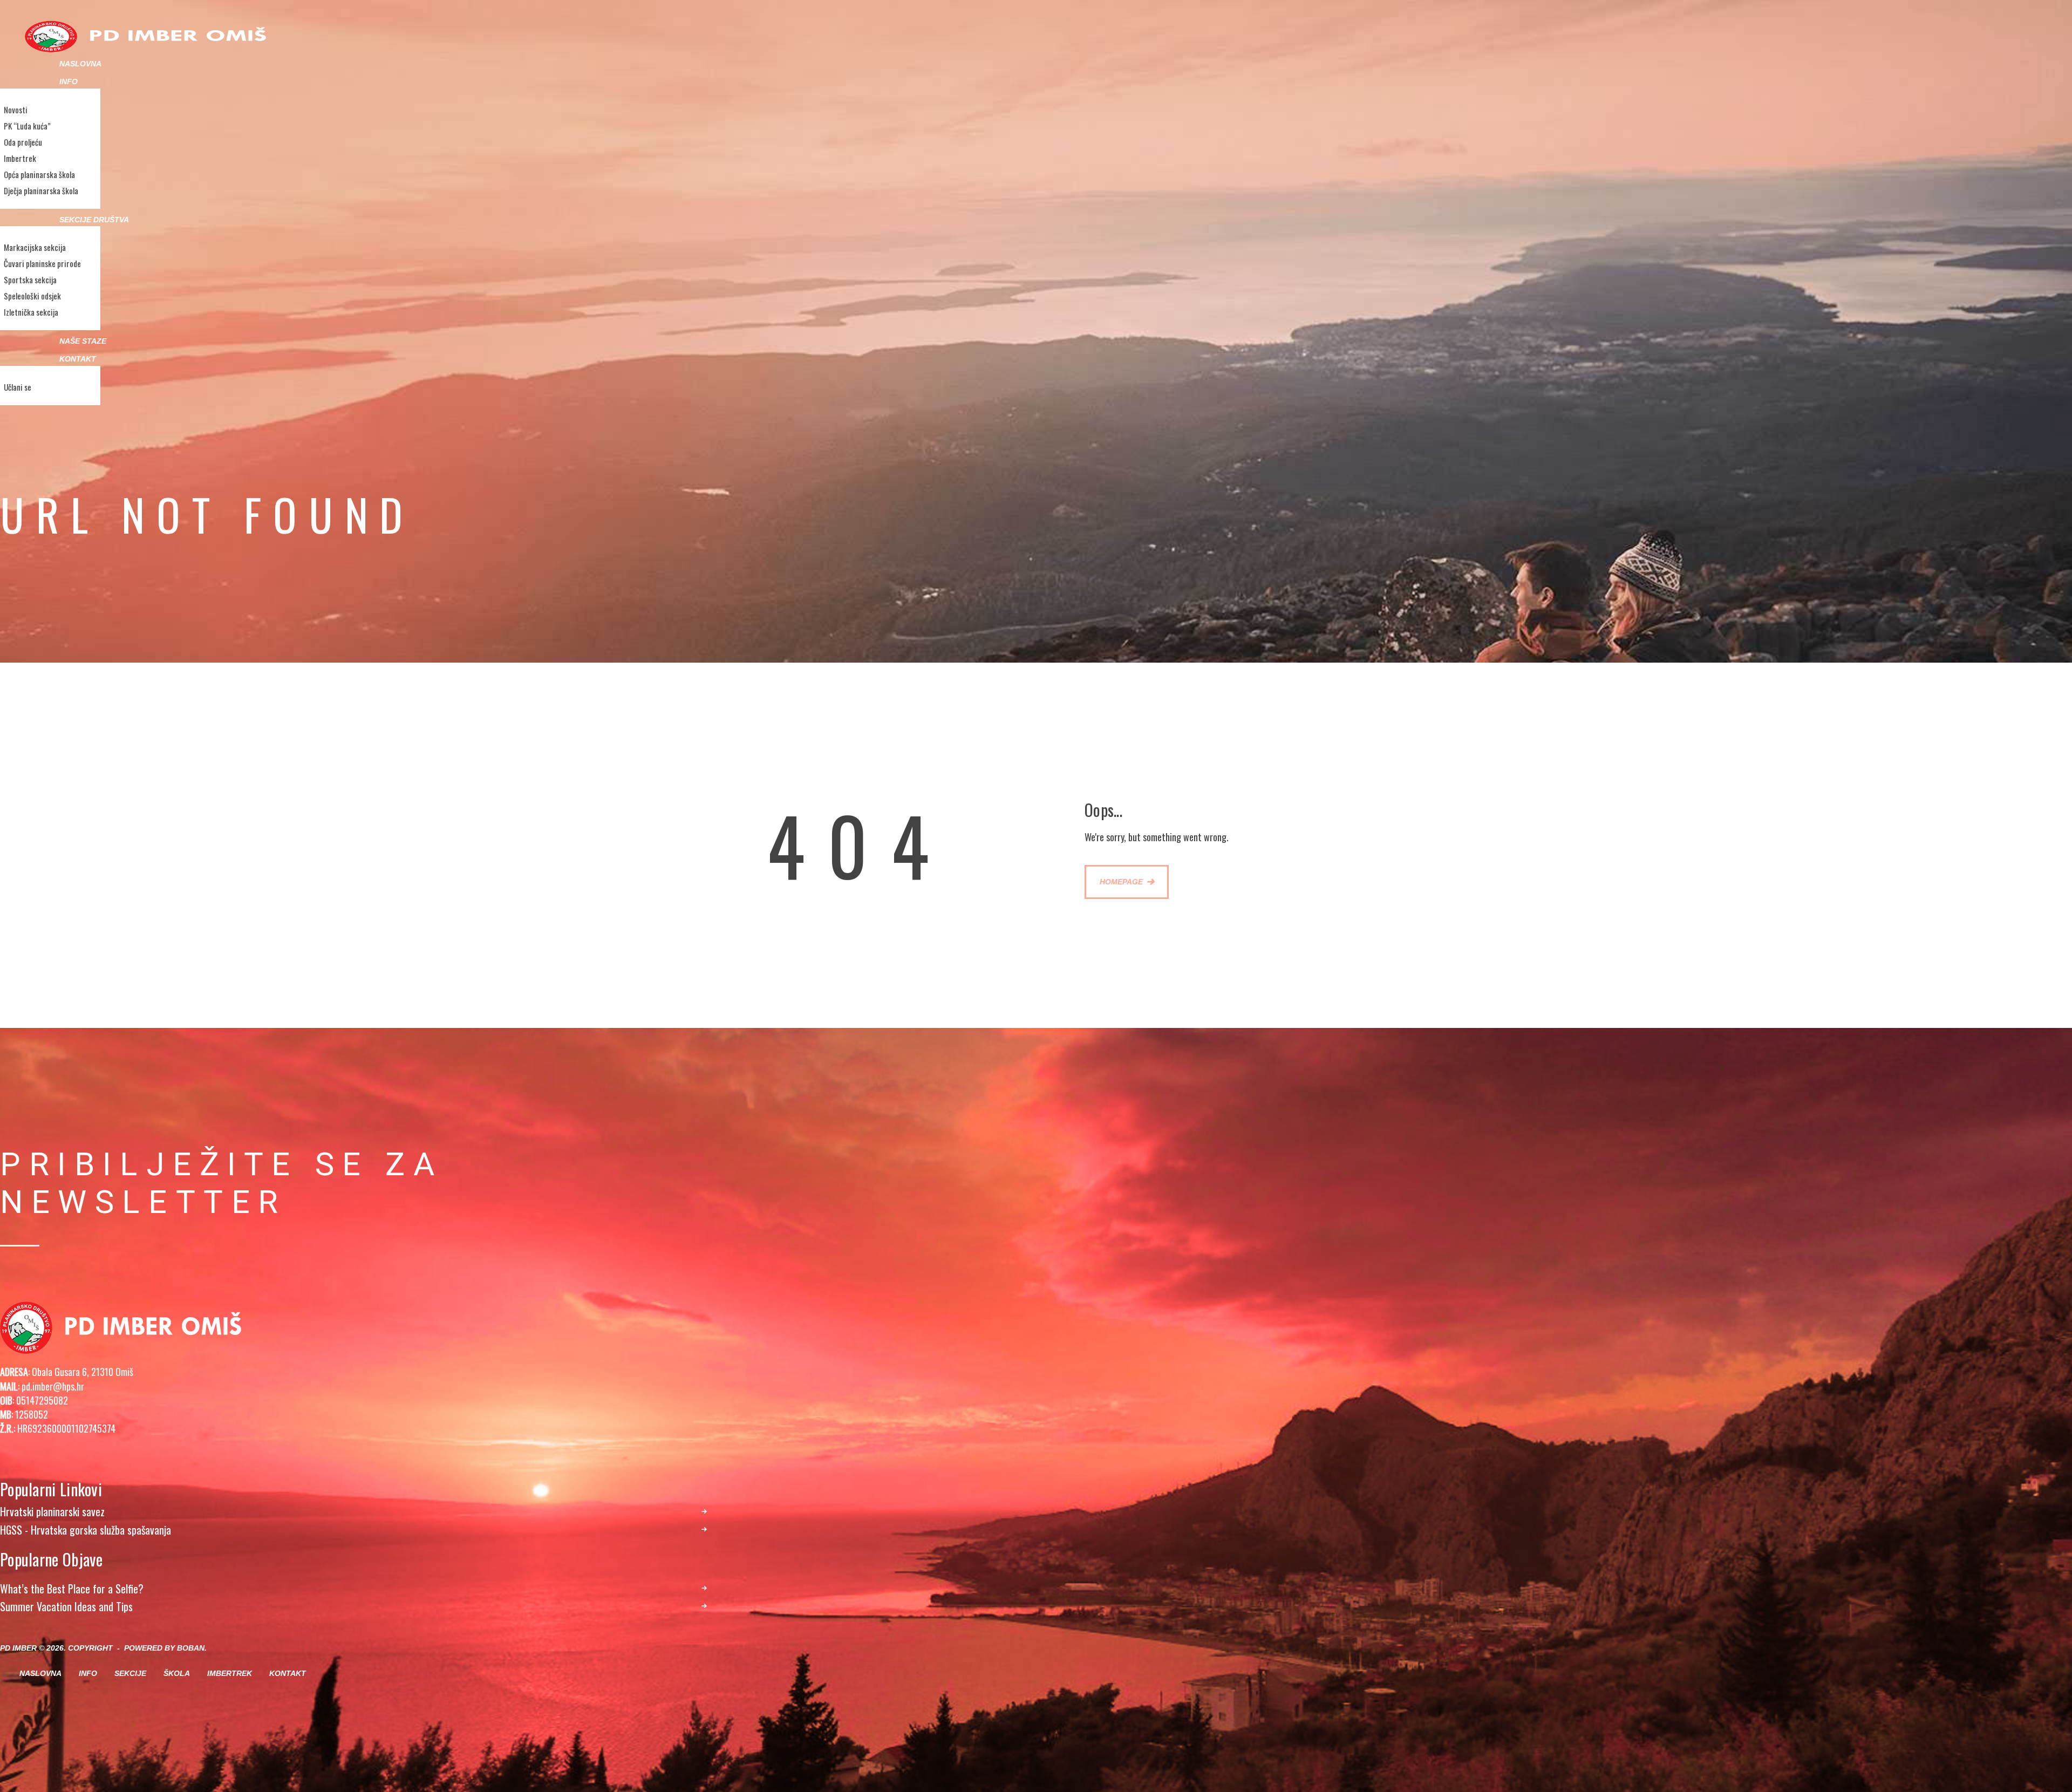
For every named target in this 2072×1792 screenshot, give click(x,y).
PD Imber (18, 1648)
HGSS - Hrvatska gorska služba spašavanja (86, 1530)
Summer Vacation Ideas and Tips (66, 1607)
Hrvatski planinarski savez (52, 1512)
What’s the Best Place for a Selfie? (72, 1589)
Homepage (1121, 882)
